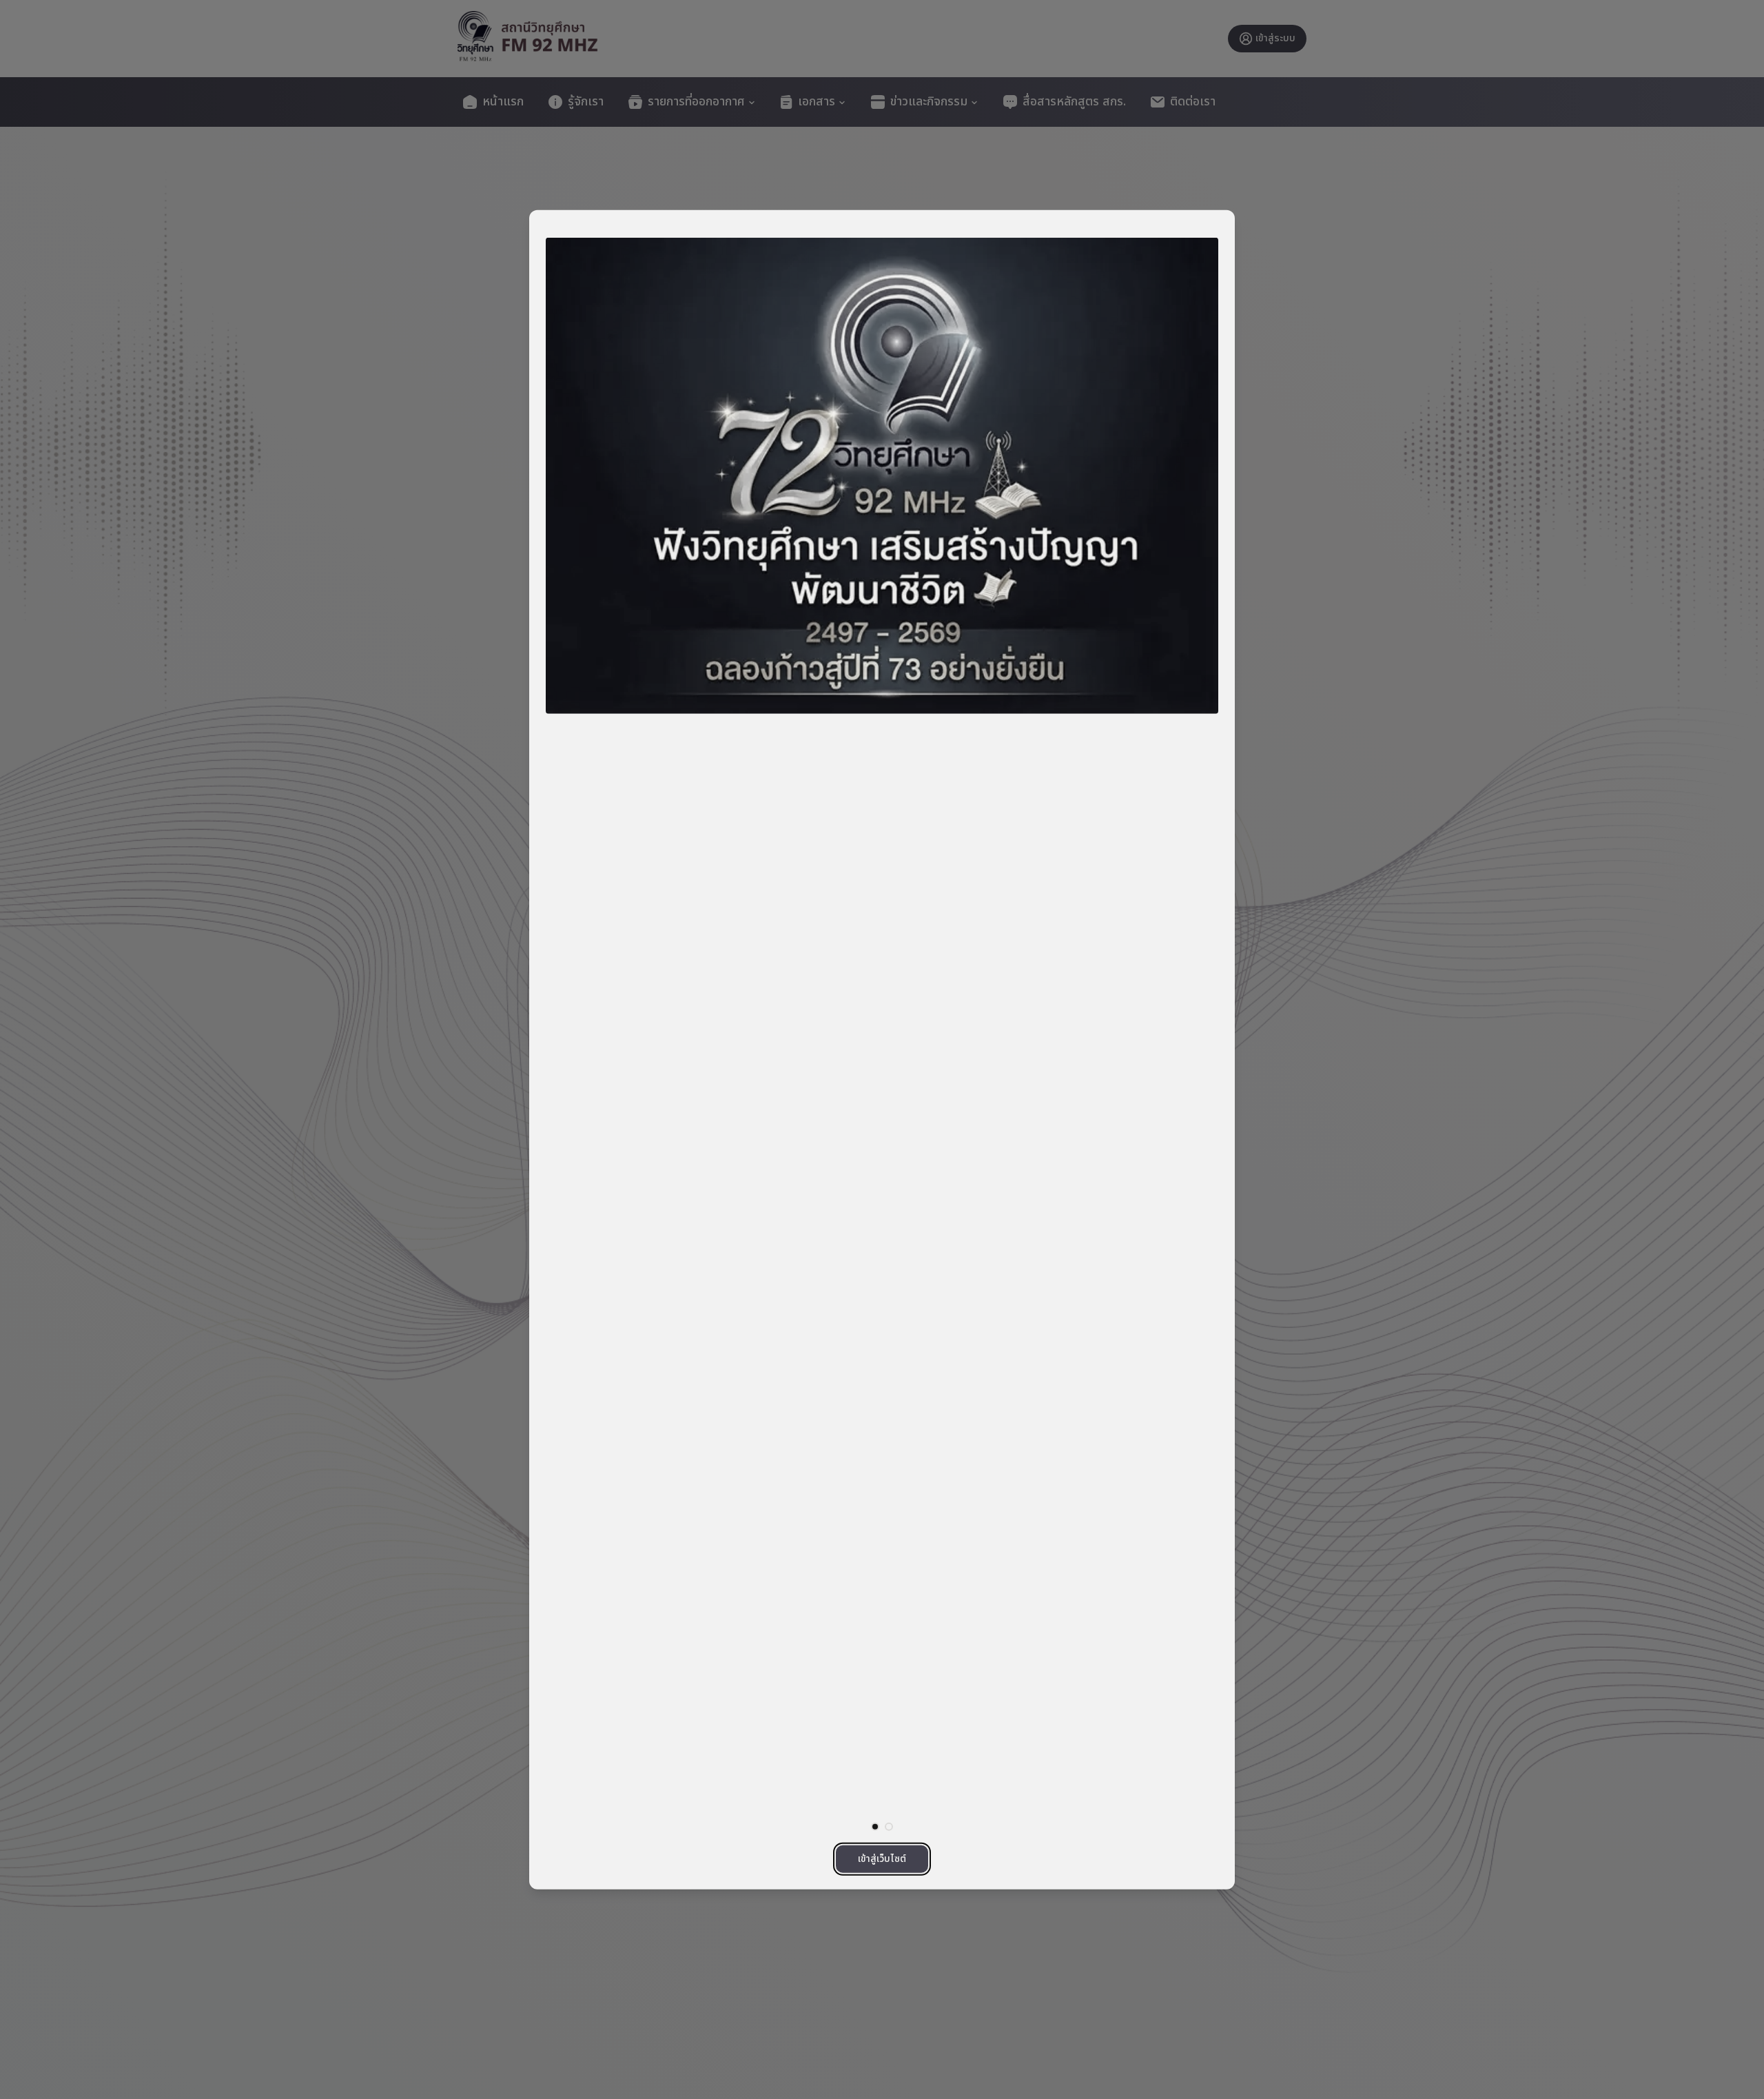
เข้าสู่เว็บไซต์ (882, 1858)
